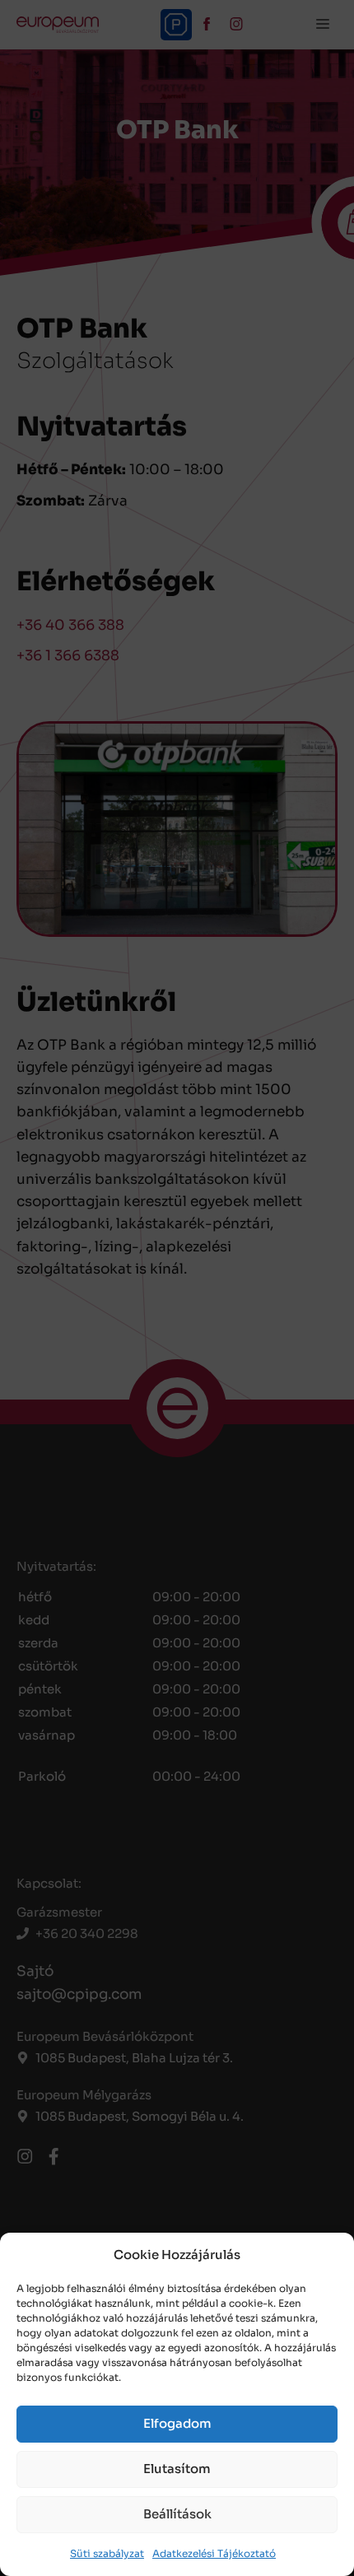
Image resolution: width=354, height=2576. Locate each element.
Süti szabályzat (107, 2553)
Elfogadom (177, 2423)
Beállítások (177, 2514)
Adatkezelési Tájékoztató (214, 2553)
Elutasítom (177, 2469)
